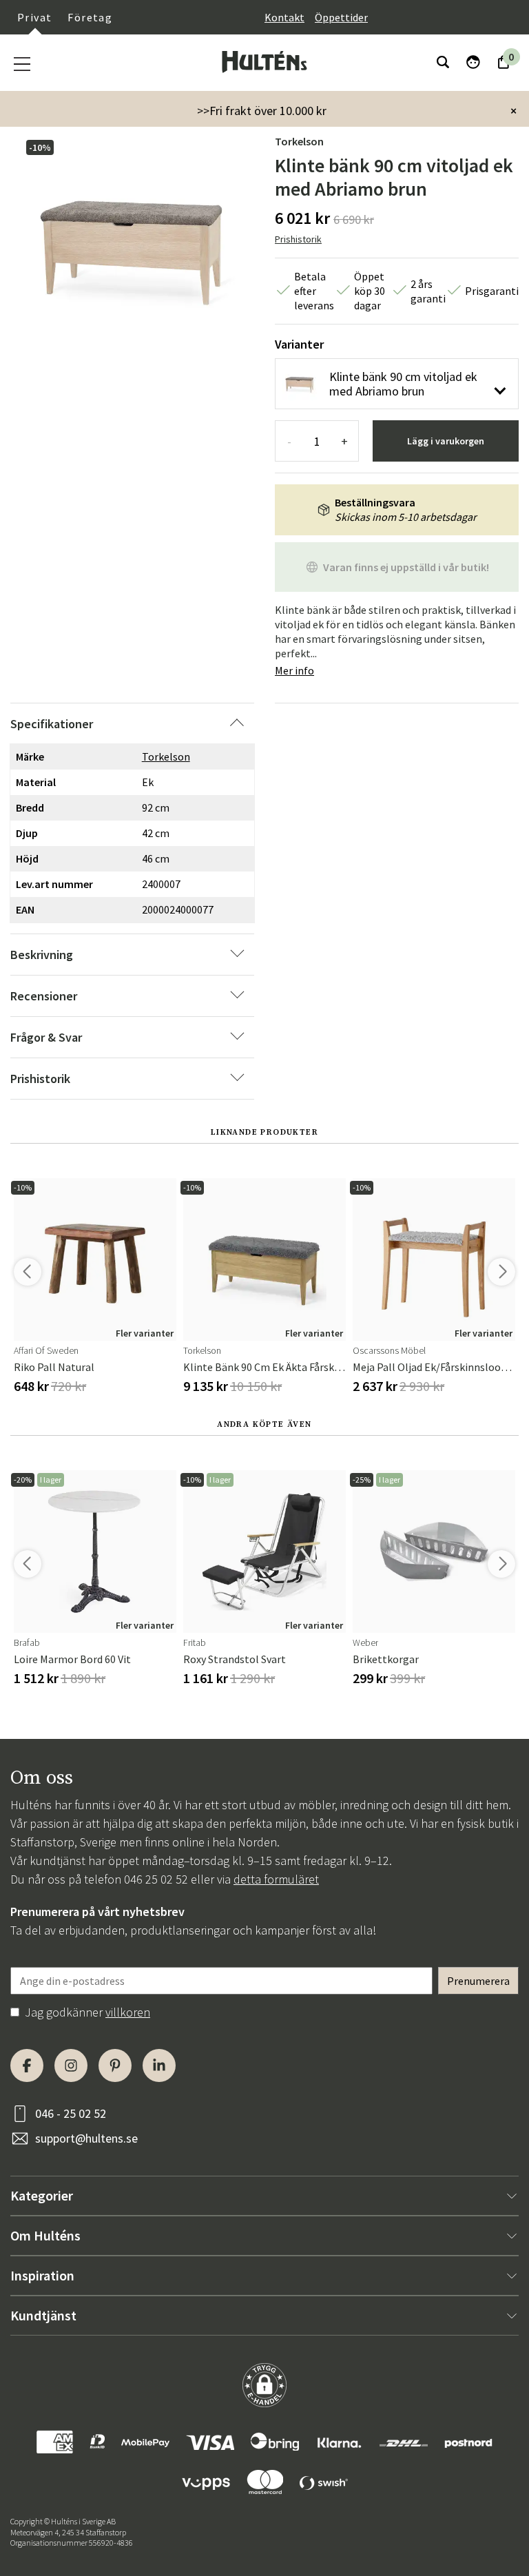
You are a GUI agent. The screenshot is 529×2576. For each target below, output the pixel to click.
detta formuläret (276, 1879)
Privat (34, 17)
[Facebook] (27, 2065)
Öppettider (341, 17)
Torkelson (299, 141)
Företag (90, 17)
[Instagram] (71, 2065)
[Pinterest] (115, 2065)
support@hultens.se (86, 2138)
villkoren (128, 2012)
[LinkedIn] (159, 2065)
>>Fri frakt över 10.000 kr (262, 111)
